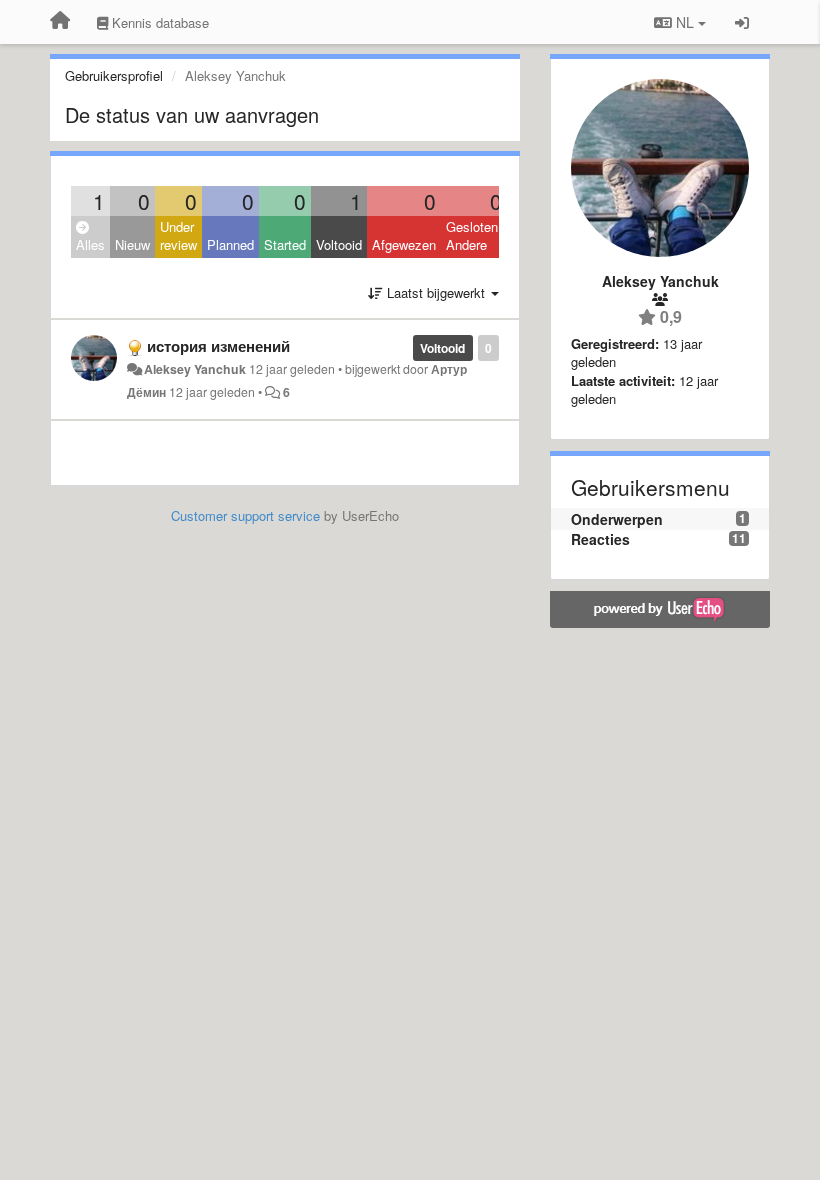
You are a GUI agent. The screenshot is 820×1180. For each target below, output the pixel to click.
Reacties (600, 539)
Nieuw (132, 244)
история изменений (218, 346)
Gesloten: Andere (474, 236)
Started (285, 244)
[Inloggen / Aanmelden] (742, 22)
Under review (178, 236)
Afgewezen (404, 244)
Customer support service (245, 515)
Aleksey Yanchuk (195, 369)
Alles (90, 244)
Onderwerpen (617, 519)
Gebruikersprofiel (114, 75)
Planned (230, 244)
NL (685, 22)
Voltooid (339, 244)
